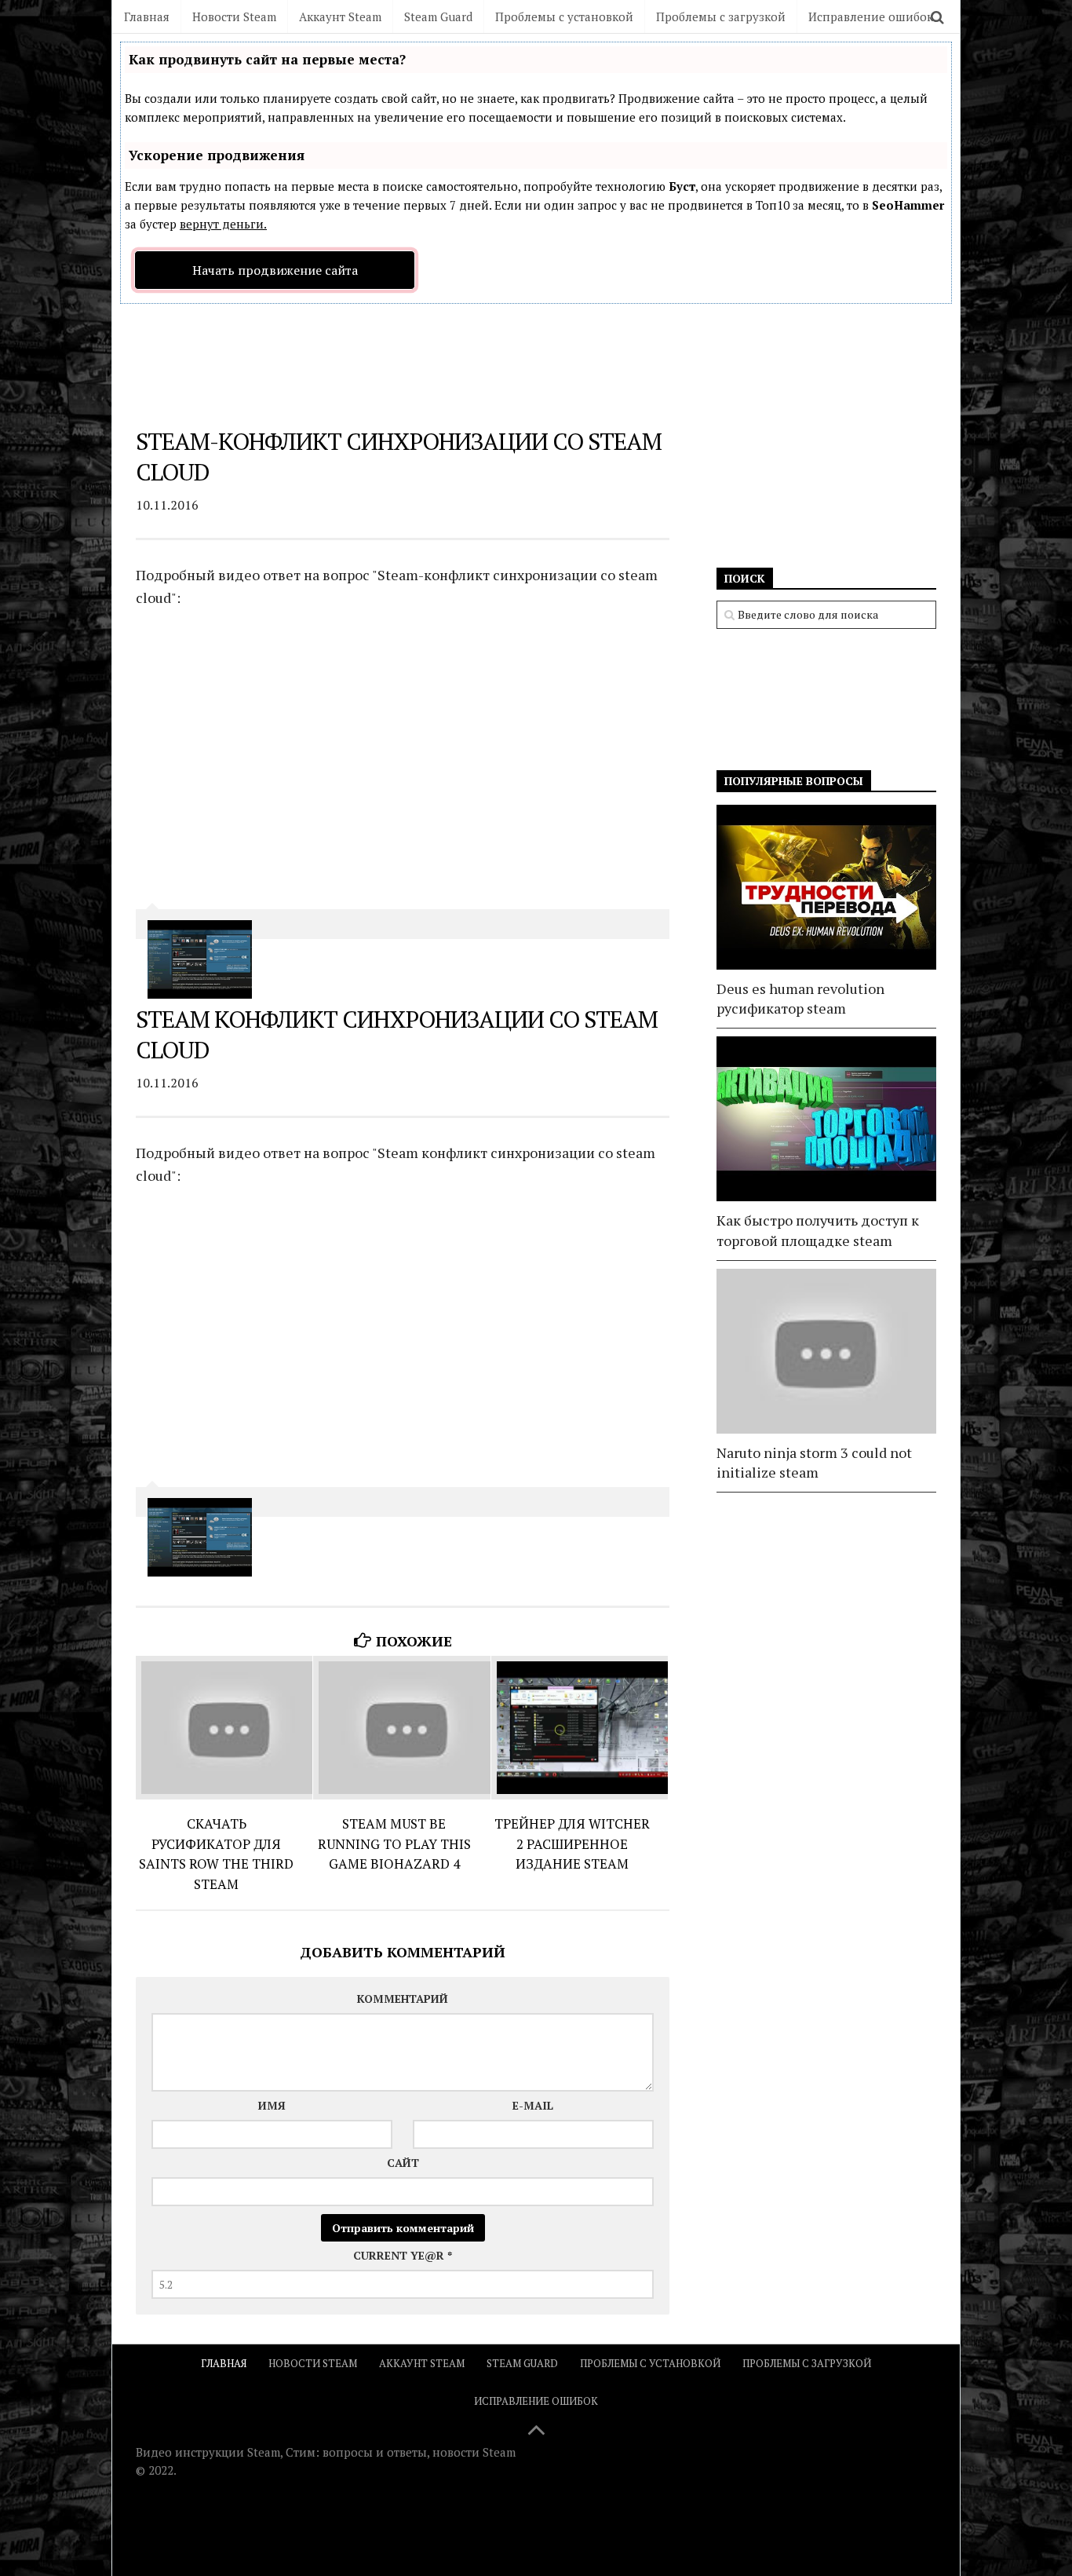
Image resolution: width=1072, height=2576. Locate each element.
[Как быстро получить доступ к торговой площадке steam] (826, 1119)
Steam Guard (438, 16)
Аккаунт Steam (340, 16)
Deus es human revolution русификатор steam (800, 998)
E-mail (533, 2105)
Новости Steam (234, 16)
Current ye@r (403, 2255)
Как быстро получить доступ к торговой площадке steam (818, 1230)
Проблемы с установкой (564, 16)
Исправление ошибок (871, 16)
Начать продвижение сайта (275, 270)
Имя (272, 2105)
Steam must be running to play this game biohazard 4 (394, 1843)
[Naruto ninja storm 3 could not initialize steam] (826, 1351)
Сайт (403, 2163)
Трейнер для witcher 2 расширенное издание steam (572, 1843)
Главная (147, 16)
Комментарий (403, 1999)
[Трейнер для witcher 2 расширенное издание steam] (580, 1728)
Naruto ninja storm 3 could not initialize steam (814, 1462)
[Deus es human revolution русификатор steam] (826, 887)
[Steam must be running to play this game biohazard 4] (401, 1728)
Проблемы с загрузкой (721, 16)
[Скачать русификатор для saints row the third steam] (224, 1728)
